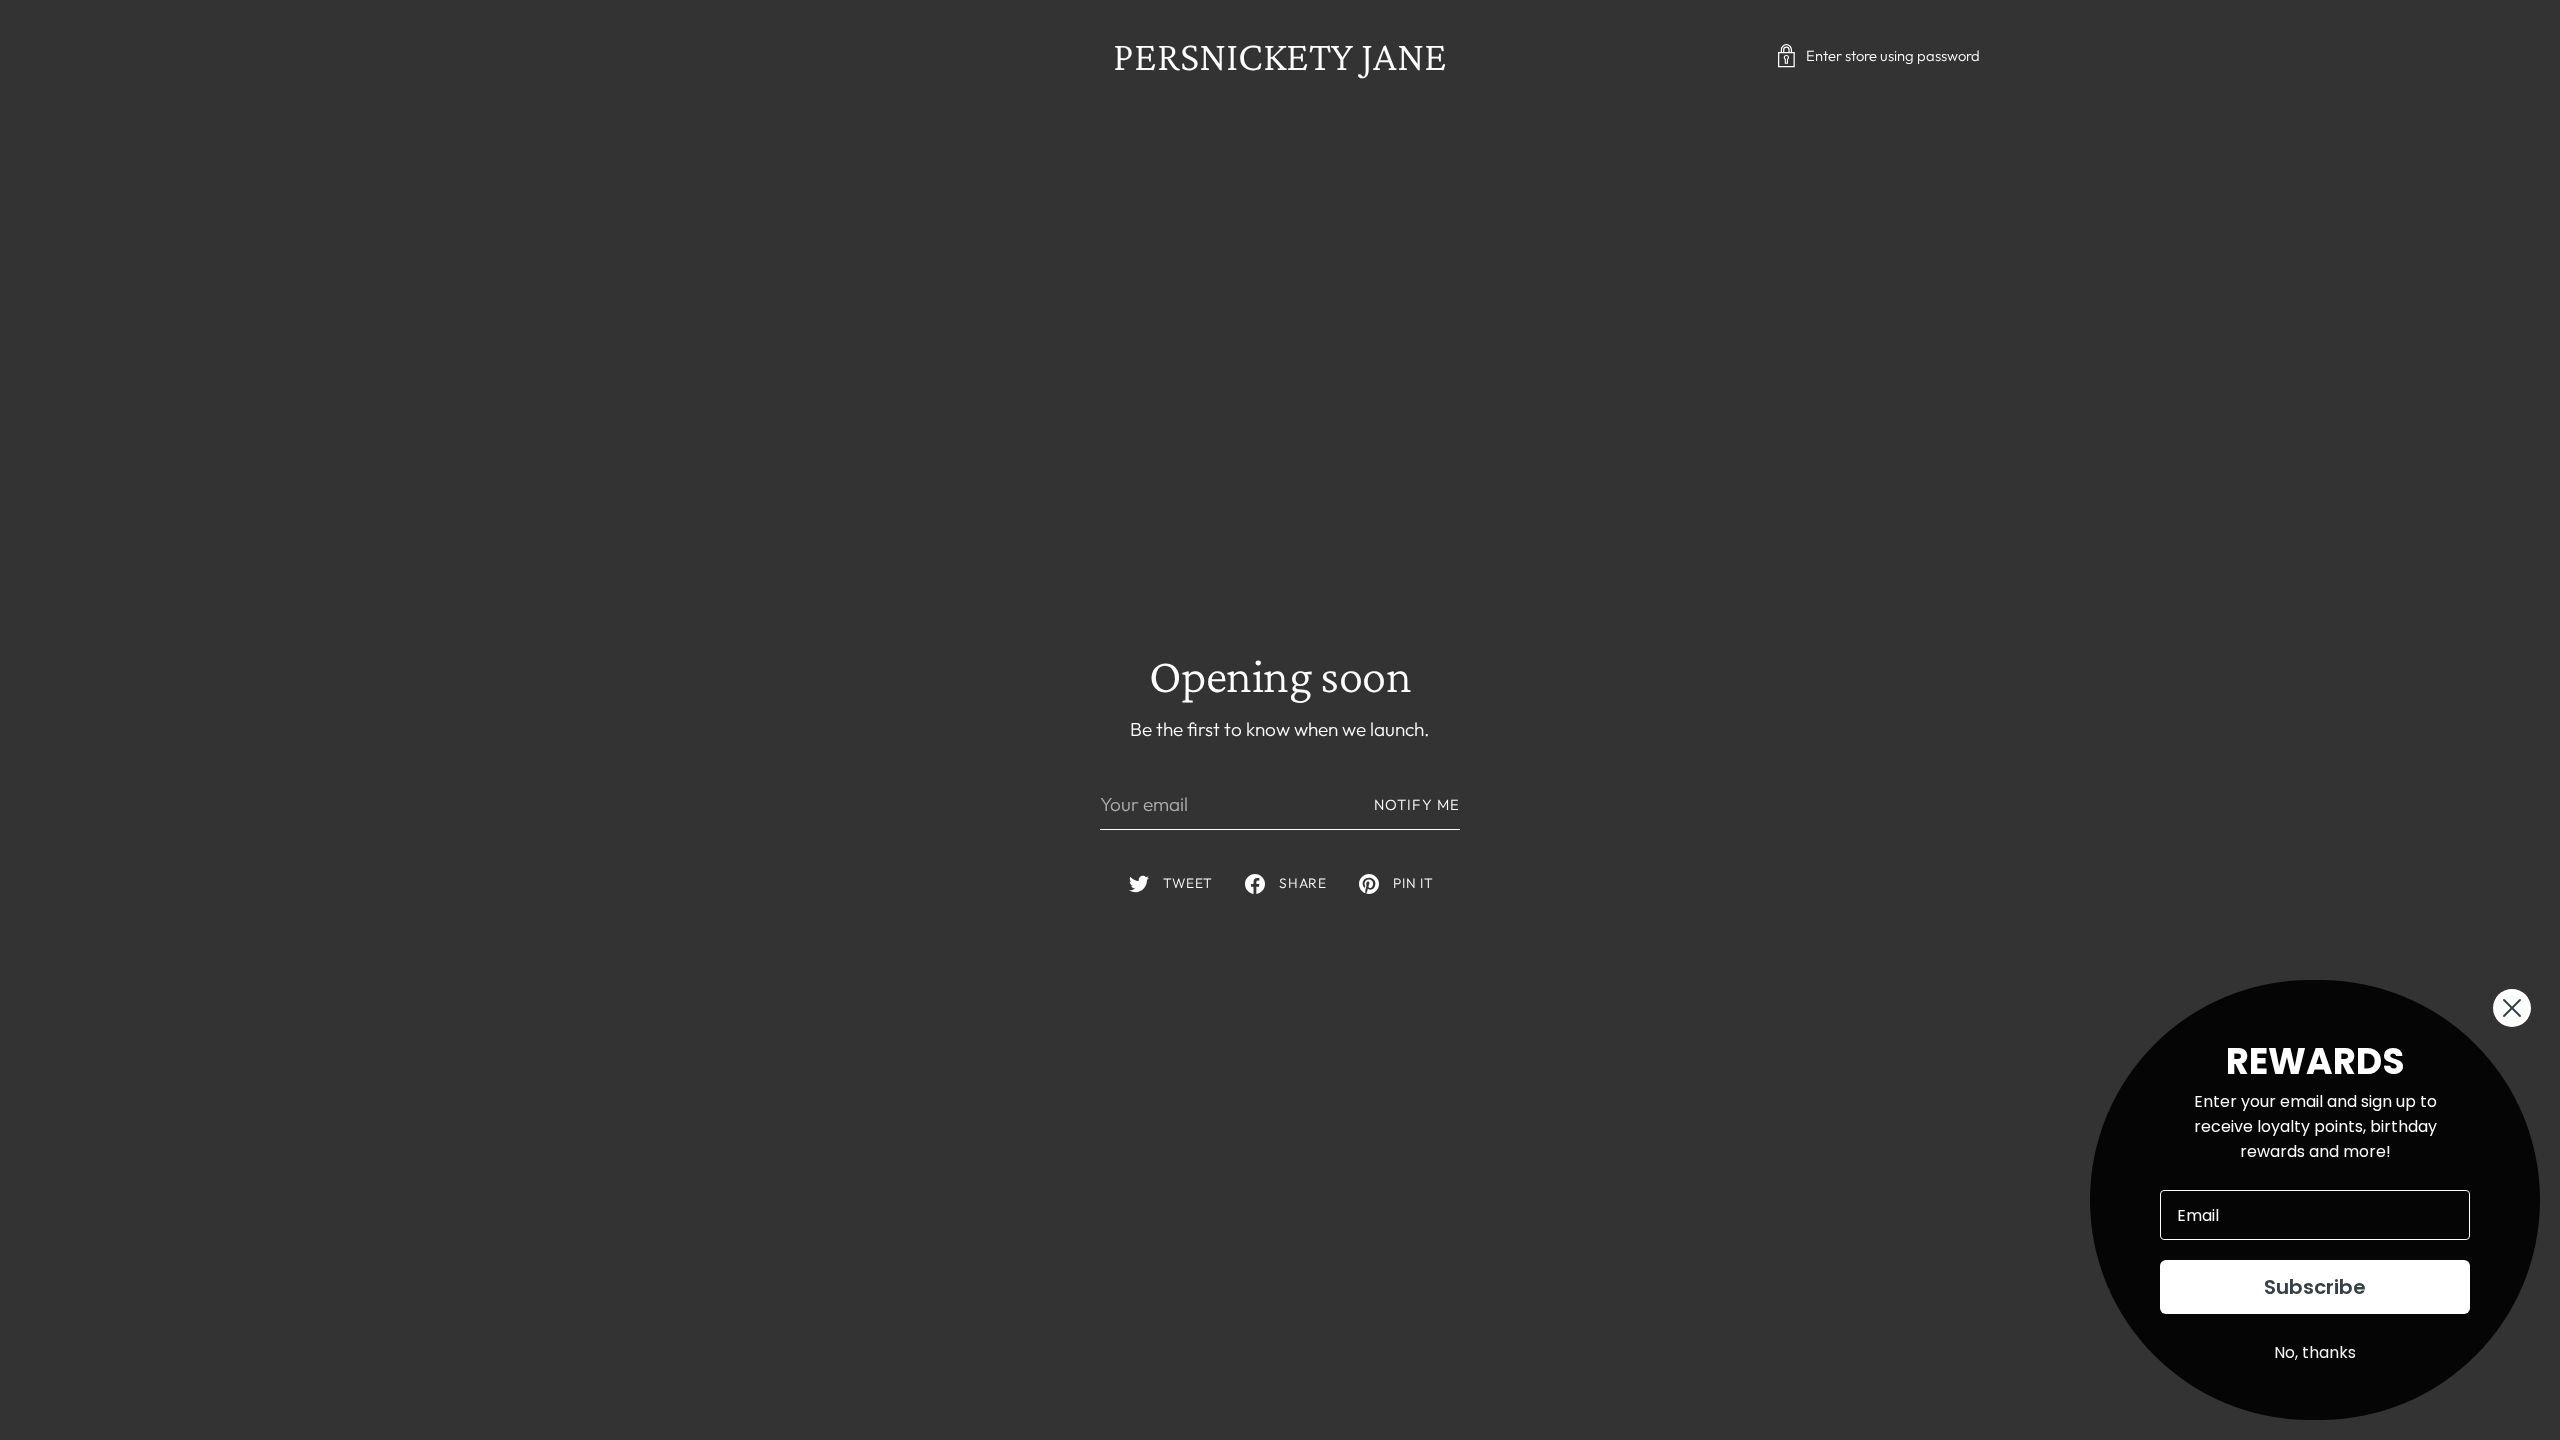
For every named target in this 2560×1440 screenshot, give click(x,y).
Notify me (1417, 804)
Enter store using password (1893, 55)
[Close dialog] (2512, 1008)
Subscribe (2315, 1287)
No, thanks (2315, 1352)
